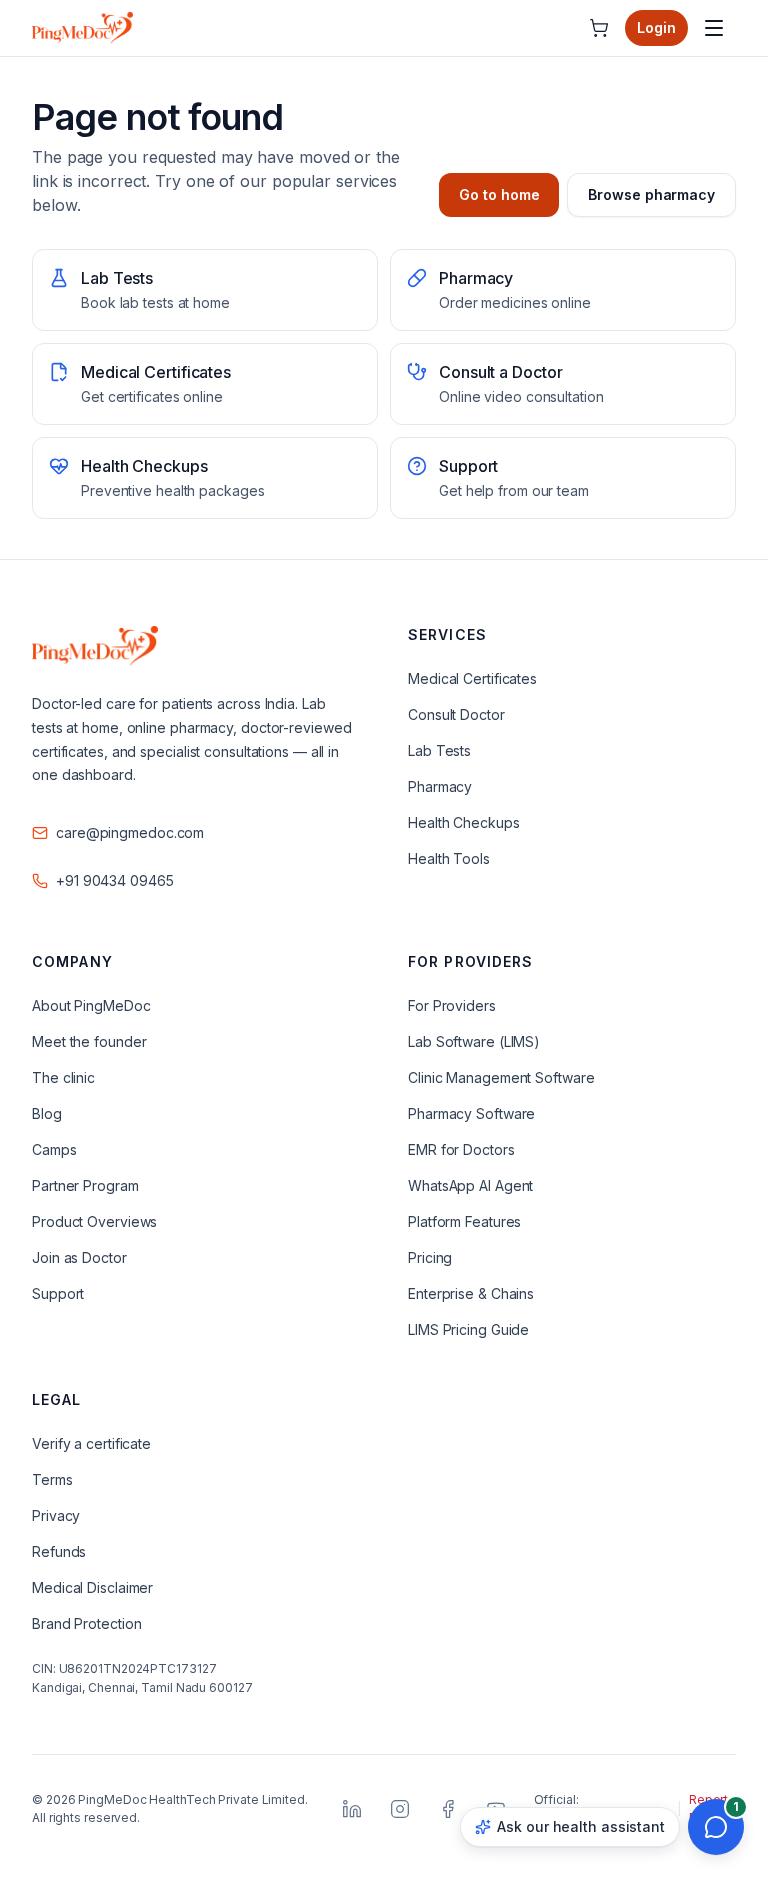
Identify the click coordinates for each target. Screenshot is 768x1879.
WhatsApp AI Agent (470, 1185)
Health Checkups (464, 822)
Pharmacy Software (471, 1113)
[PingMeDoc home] (82, 28)
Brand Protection (86, 1623)
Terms (52, 1479)
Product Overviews (94, 1221)
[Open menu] (714, 28)
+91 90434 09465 (115, 880)
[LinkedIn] (352, 1809)
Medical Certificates (472, 678)
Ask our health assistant (581, 1826)
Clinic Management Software (501, 1077)
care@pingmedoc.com (130, 832)
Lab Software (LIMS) (474, 1041)
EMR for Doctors (461, 1149)
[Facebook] (448, 1809)
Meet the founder (89, 1041)
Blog (47, 1113)
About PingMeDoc (91, 1005)
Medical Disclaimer (92, 1587)
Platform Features (464, 1221)
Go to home (499, 194)
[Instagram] (400, 1809)
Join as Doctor (79, 1257)
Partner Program (85, 1185)
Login (656, 27)
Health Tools (449, 858)
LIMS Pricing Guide (468, 1329)
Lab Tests (439, 750)
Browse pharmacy (651, 194)
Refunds (59, 1551)
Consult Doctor (456, 714)
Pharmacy (440, 786)
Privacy (56, 1515)
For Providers (452, 1005)
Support (58, 1293)
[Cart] (599, 28)
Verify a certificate (91, 1443)
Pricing (430, 1257)
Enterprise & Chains (471, 1293)
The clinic (63, 1077)
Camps (54, 1149)
